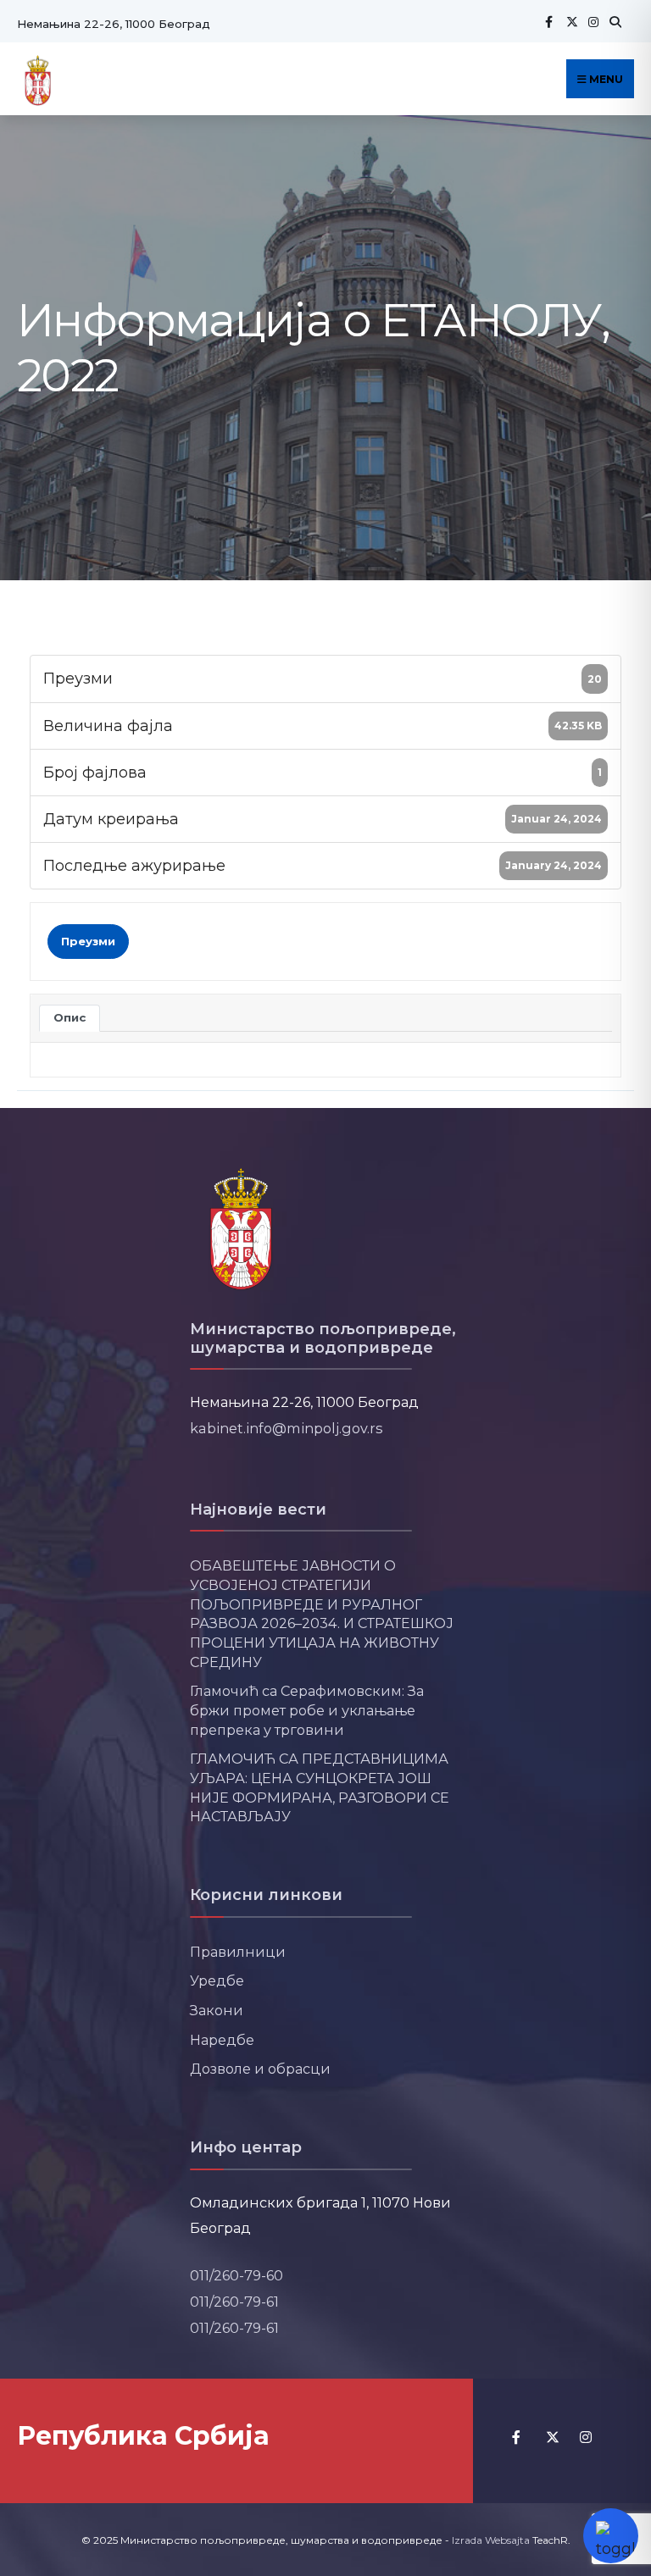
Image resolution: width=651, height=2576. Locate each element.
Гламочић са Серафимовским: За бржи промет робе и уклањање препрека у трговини (307, 1710)
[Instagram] (592, 22)
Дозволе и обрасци (260, 2069)
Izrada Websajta (491, 2540)
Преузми (88, 941)
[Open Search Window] (613, 22)
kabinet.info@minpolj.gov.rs (287, 1428)
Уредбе (217, 1980)
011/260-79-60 (236, 2275)
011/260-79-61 (234, 2302)
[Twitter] (570, 22)
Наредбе (222, 2040)
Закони (217, 2010)
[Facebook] (548, 22)
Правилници (238, 1952)
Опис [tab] (70, 1017)
